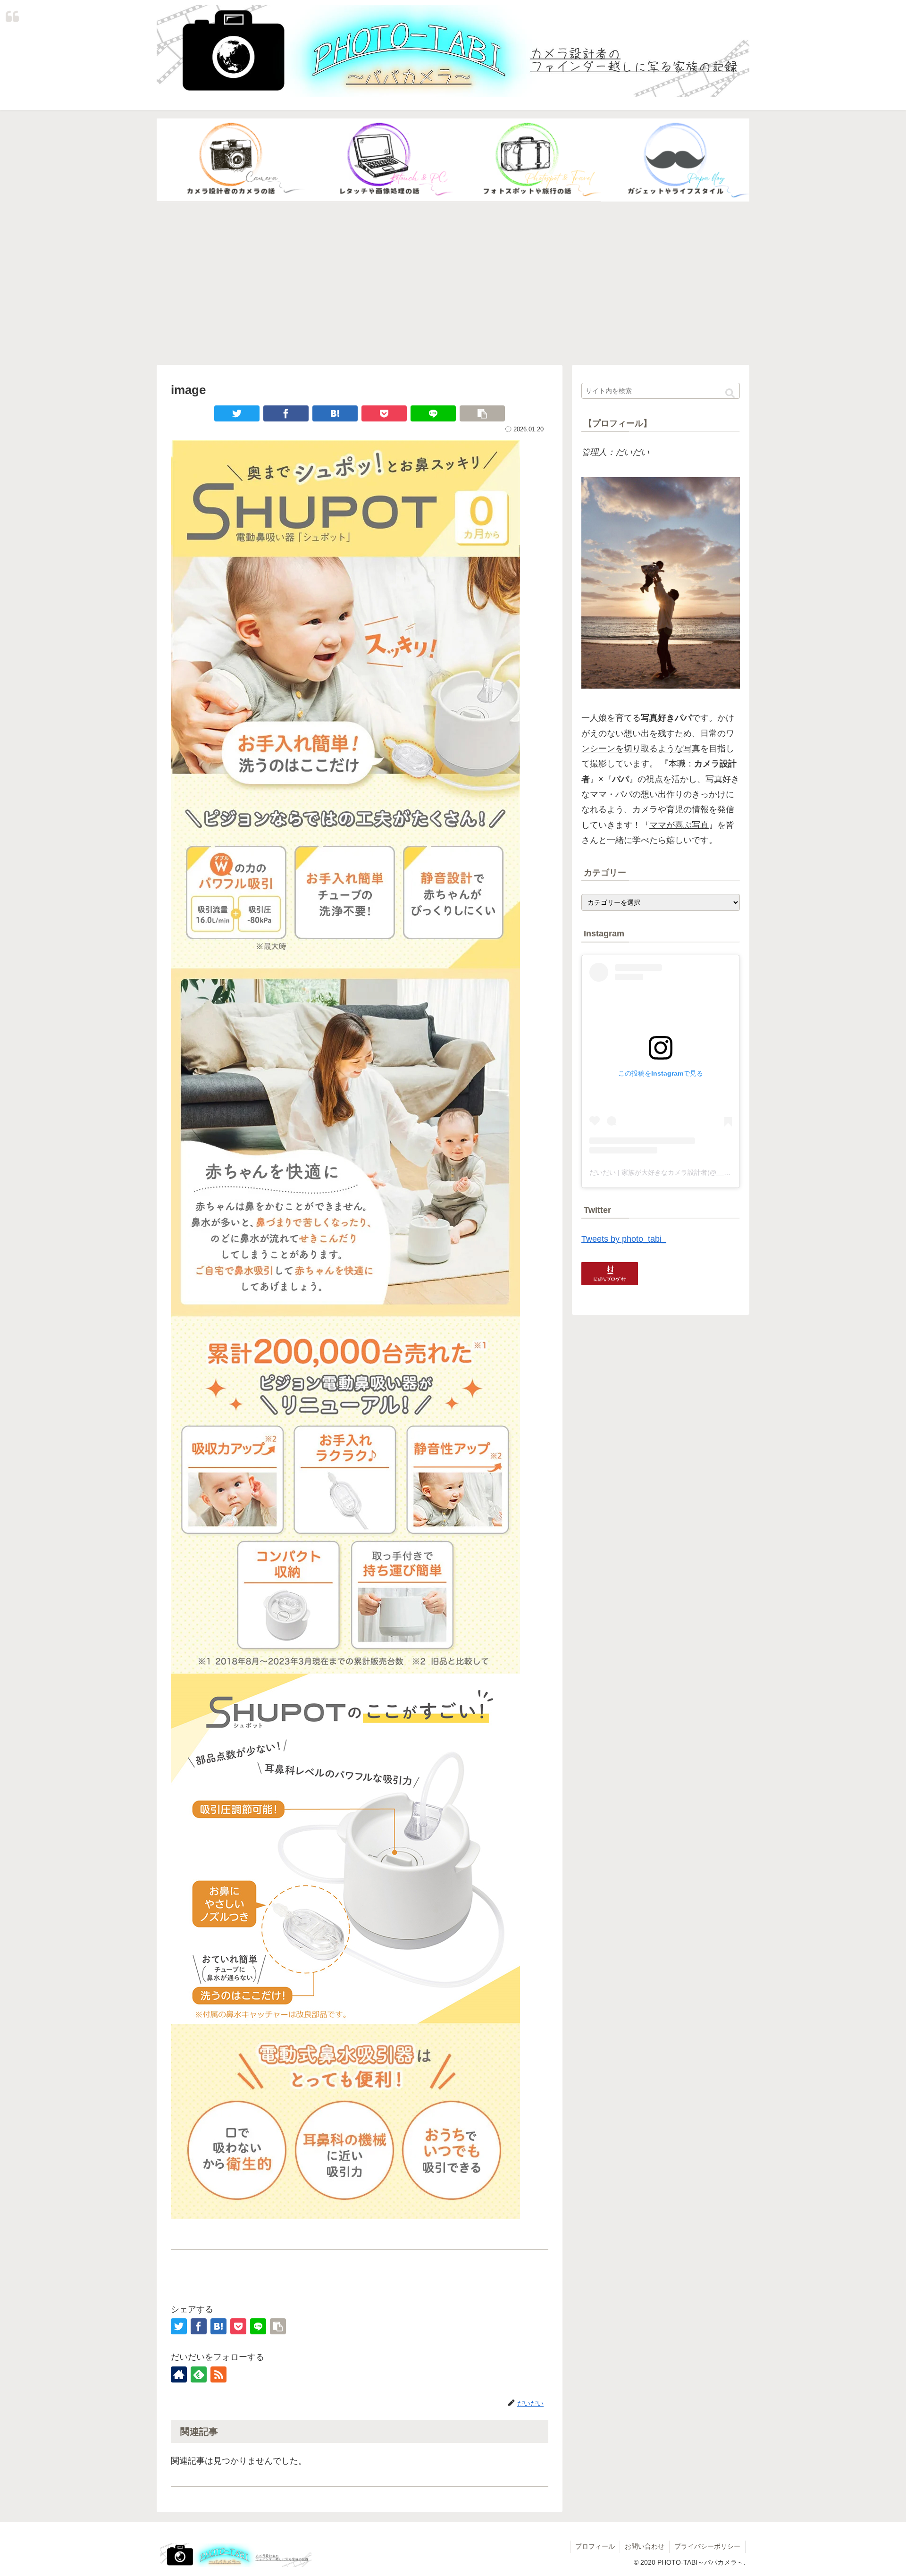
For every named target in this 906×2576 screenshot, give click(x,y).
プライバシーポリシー (707, 2546)
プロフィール (595, 2546)
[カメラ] (231, 160)
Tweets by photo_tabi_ (624, 1239)
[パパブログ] (675, 160)
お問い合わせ (645, 2546)
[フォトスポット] (527, 160)
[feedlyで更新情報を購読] (199, 2374)
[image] (335, 413)
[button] (730, 393)
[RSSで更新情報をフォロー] (218, 2374)
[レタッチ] (379, 160)
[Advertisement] (453, 284)
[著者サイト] (179, 2374)
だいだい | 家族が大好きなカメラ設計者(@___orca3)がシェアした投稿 (695, 1172)
